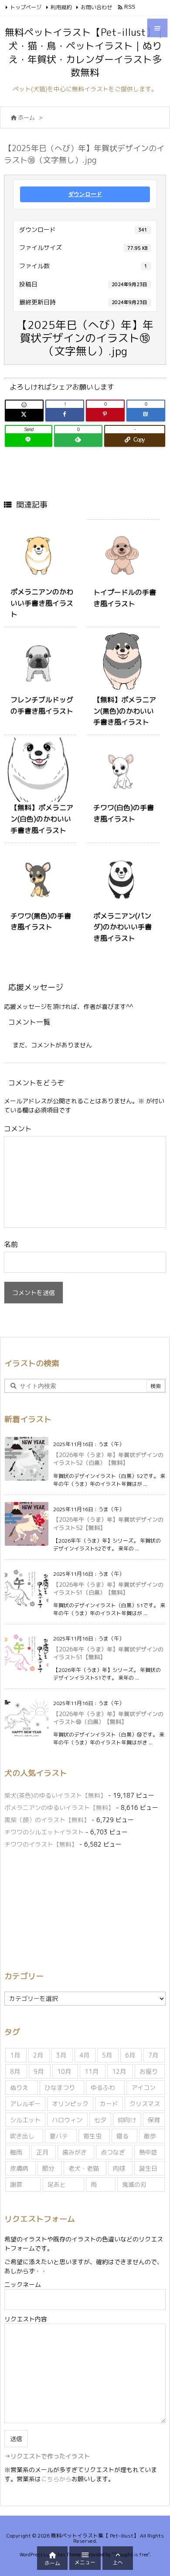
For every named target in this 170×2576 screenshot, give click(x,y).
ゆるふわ (103, 2087)
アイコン (143, 2087)
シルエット (25, 2120)
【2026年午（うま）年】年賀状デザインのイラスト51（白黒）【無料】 (108, 1588)
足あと (57, 2184)
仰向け (127, 2120)
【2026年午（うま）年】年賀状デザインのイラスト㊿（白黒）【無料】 (108, 1718)
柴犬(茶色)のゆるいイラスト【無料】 (55, 1795)
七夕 (100, 2120)
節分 (48, 2168)
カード (109, 2104)
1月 (15, 2055)
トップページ (26, 7)
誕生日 (148, 2168)
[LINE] (29, 440)
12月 (119, 2071)
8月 (15, 2071)
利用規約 (61, 7)
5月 (107, 2055)
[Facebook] (65, 414)
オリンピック (70, 2104)
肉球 (119, 2168)
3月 (61, 2055)
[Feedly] (78, 440)
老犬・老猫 (84, 2168)
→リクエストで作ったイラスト (47, 2456)
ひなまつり (60, 2087)
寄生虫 (92, 2136)
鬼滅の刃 (134, 2184)
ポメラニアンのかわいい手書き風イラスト (42, 603)
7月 (153, 2055)
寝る (122, 2136)
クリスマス (145, 2104)
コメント (18, 1129)
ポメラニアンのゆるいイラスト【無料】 (59, 1808)
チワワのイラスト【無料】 (41, 1844)
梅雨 (16, 2152)
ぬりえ (19, 2087)
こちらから (56, 2479)
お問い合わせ (96, 7)
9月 (39, 2071)
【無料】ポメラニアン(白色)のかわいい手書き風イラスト (42, 819)
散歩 (150, 2136)
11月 (92, 2071)
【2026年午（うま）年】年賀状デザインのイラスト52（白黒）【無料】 (108, 1459)
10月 (64, 2071)
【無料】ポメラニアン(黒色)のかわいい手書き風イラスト (125, 711)
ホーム (26, 117)
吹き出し (22, 2136)
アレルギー (25, 2104)
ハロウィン (67, 2120)
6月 (130, 2055)
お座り (149, 2071)
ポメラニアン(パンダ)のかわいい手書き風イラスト (122, 927)
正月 (42, 2152)
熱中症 (148, 2152)
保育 (154, 2120)
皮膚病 (19, 2168)
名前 (11, 1244)
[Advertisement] (78, 1908)
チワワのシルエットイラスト (44, 1832)
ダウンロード (85, 194)
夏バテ (59, 2136)
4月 (84, 2055)
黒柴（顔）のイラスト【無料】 (47, 1820)
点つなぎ (113, 2152)
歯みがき (75, 2152)
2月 (38, 2055)
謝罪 (16, 2184)
